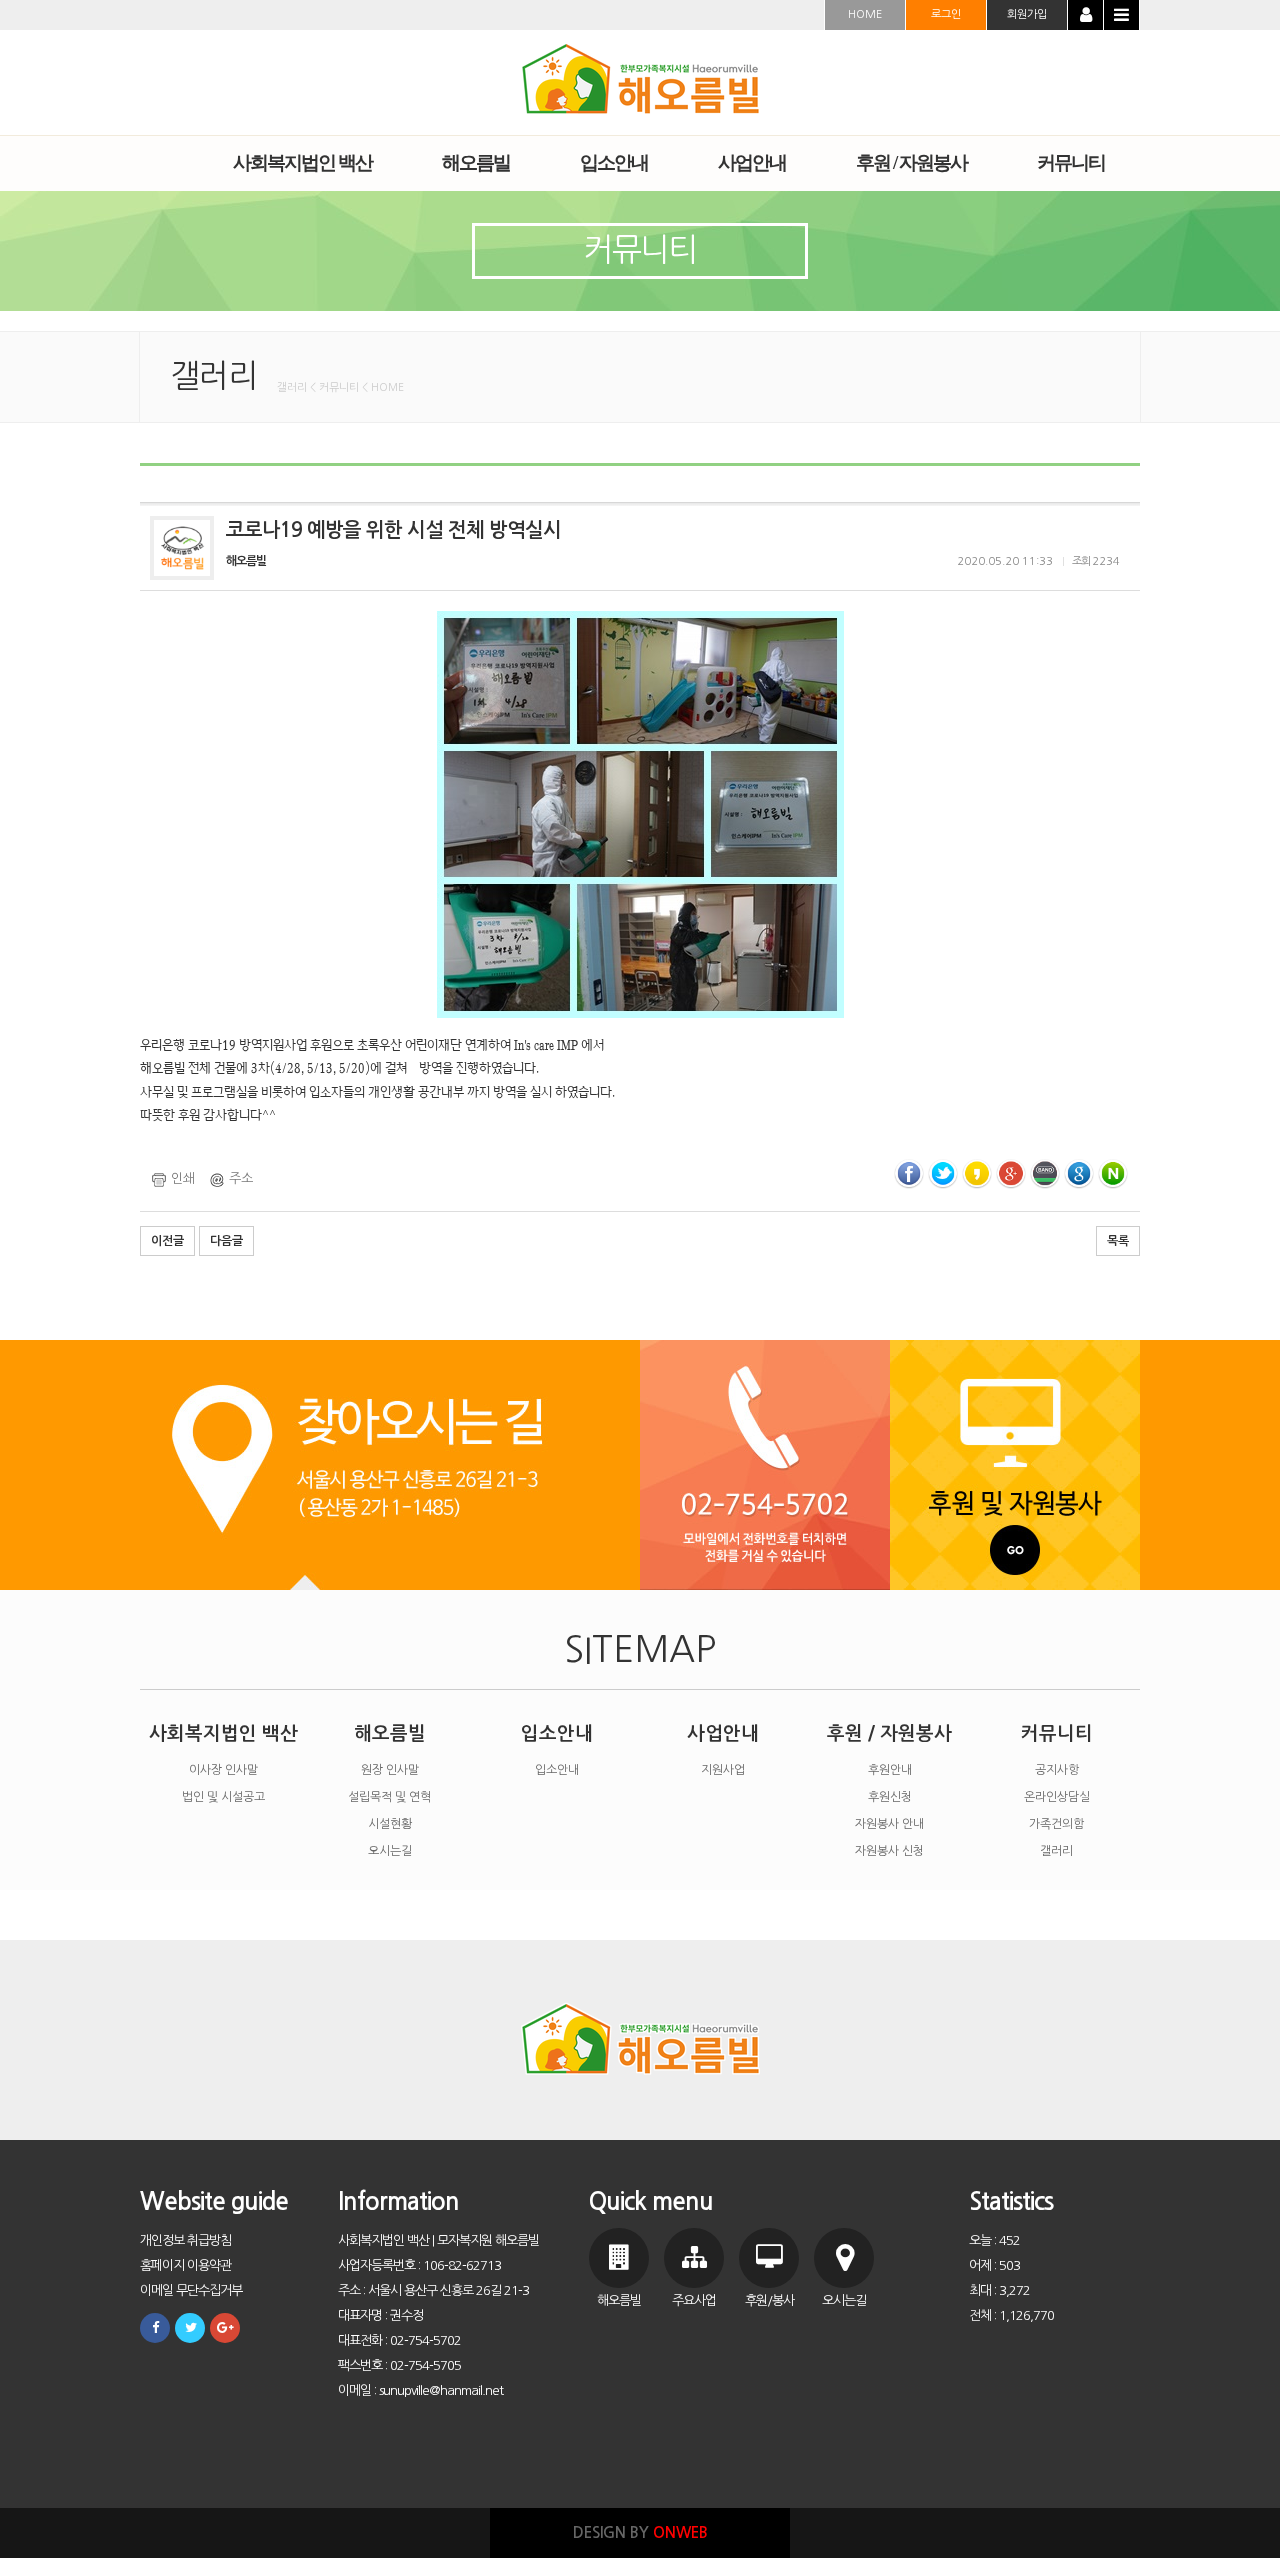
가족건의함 (1056, 1824)
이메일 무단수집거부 (191, 2290)
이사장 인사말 (223, 1770)
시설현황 (390, 1824)
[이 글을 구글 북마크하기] (1079, 1172)
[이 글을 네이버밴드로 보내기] (1045, 1172)
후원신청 (890, 1797)
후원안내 (890, 1770)
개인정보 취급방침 (185, 2240)
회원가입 (1027, 14)
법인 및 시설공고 (223, 1797)
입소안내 (557, 1733)
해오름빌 (390, 1733)
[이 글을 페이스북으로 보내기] (909, 1172)
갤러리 (1056, 1851)
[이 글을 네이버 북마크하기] (1113, 1172)
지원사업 (723, 1770)
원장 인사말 (390, 1770)
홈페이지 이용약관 (185, 2265)
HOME (865, 14)
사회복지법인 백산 (223, 1733)
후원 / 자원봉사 (889, 1733)
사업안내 (723, 1733)
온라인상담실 (1057, 1797)
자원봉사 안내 (889, 1824)
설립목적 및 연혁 (389, 1797)
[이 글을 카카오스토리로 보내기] (977, 1172)
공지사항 (1057, 1770)
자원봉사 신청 (889, 1851)
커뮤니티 (1057, 1733)
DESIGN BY (640, 2532)
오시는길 (390, 1851)
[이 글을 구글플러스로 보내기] (1011, 1172)
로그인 (946, 14)
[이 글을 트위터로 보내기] (943, 1172)
